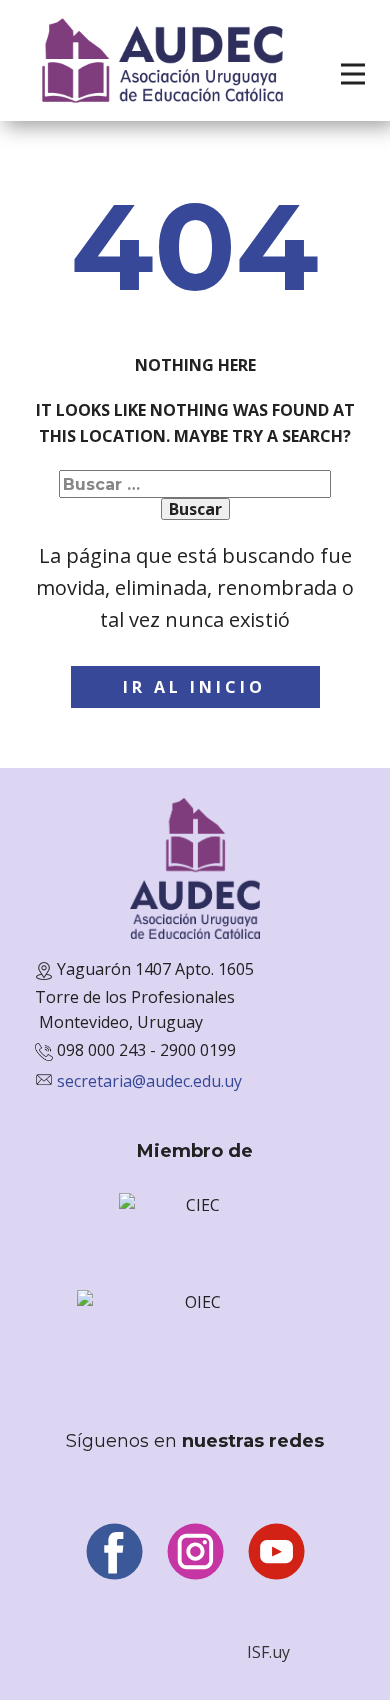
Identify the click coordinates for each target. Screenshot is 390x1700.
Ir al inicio (194, 687)
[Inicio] (162, 60)
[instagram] (195, 1551)
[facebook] (114, 1551)
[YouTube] (276, 1551)
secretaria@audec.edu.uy (149, 1081)
